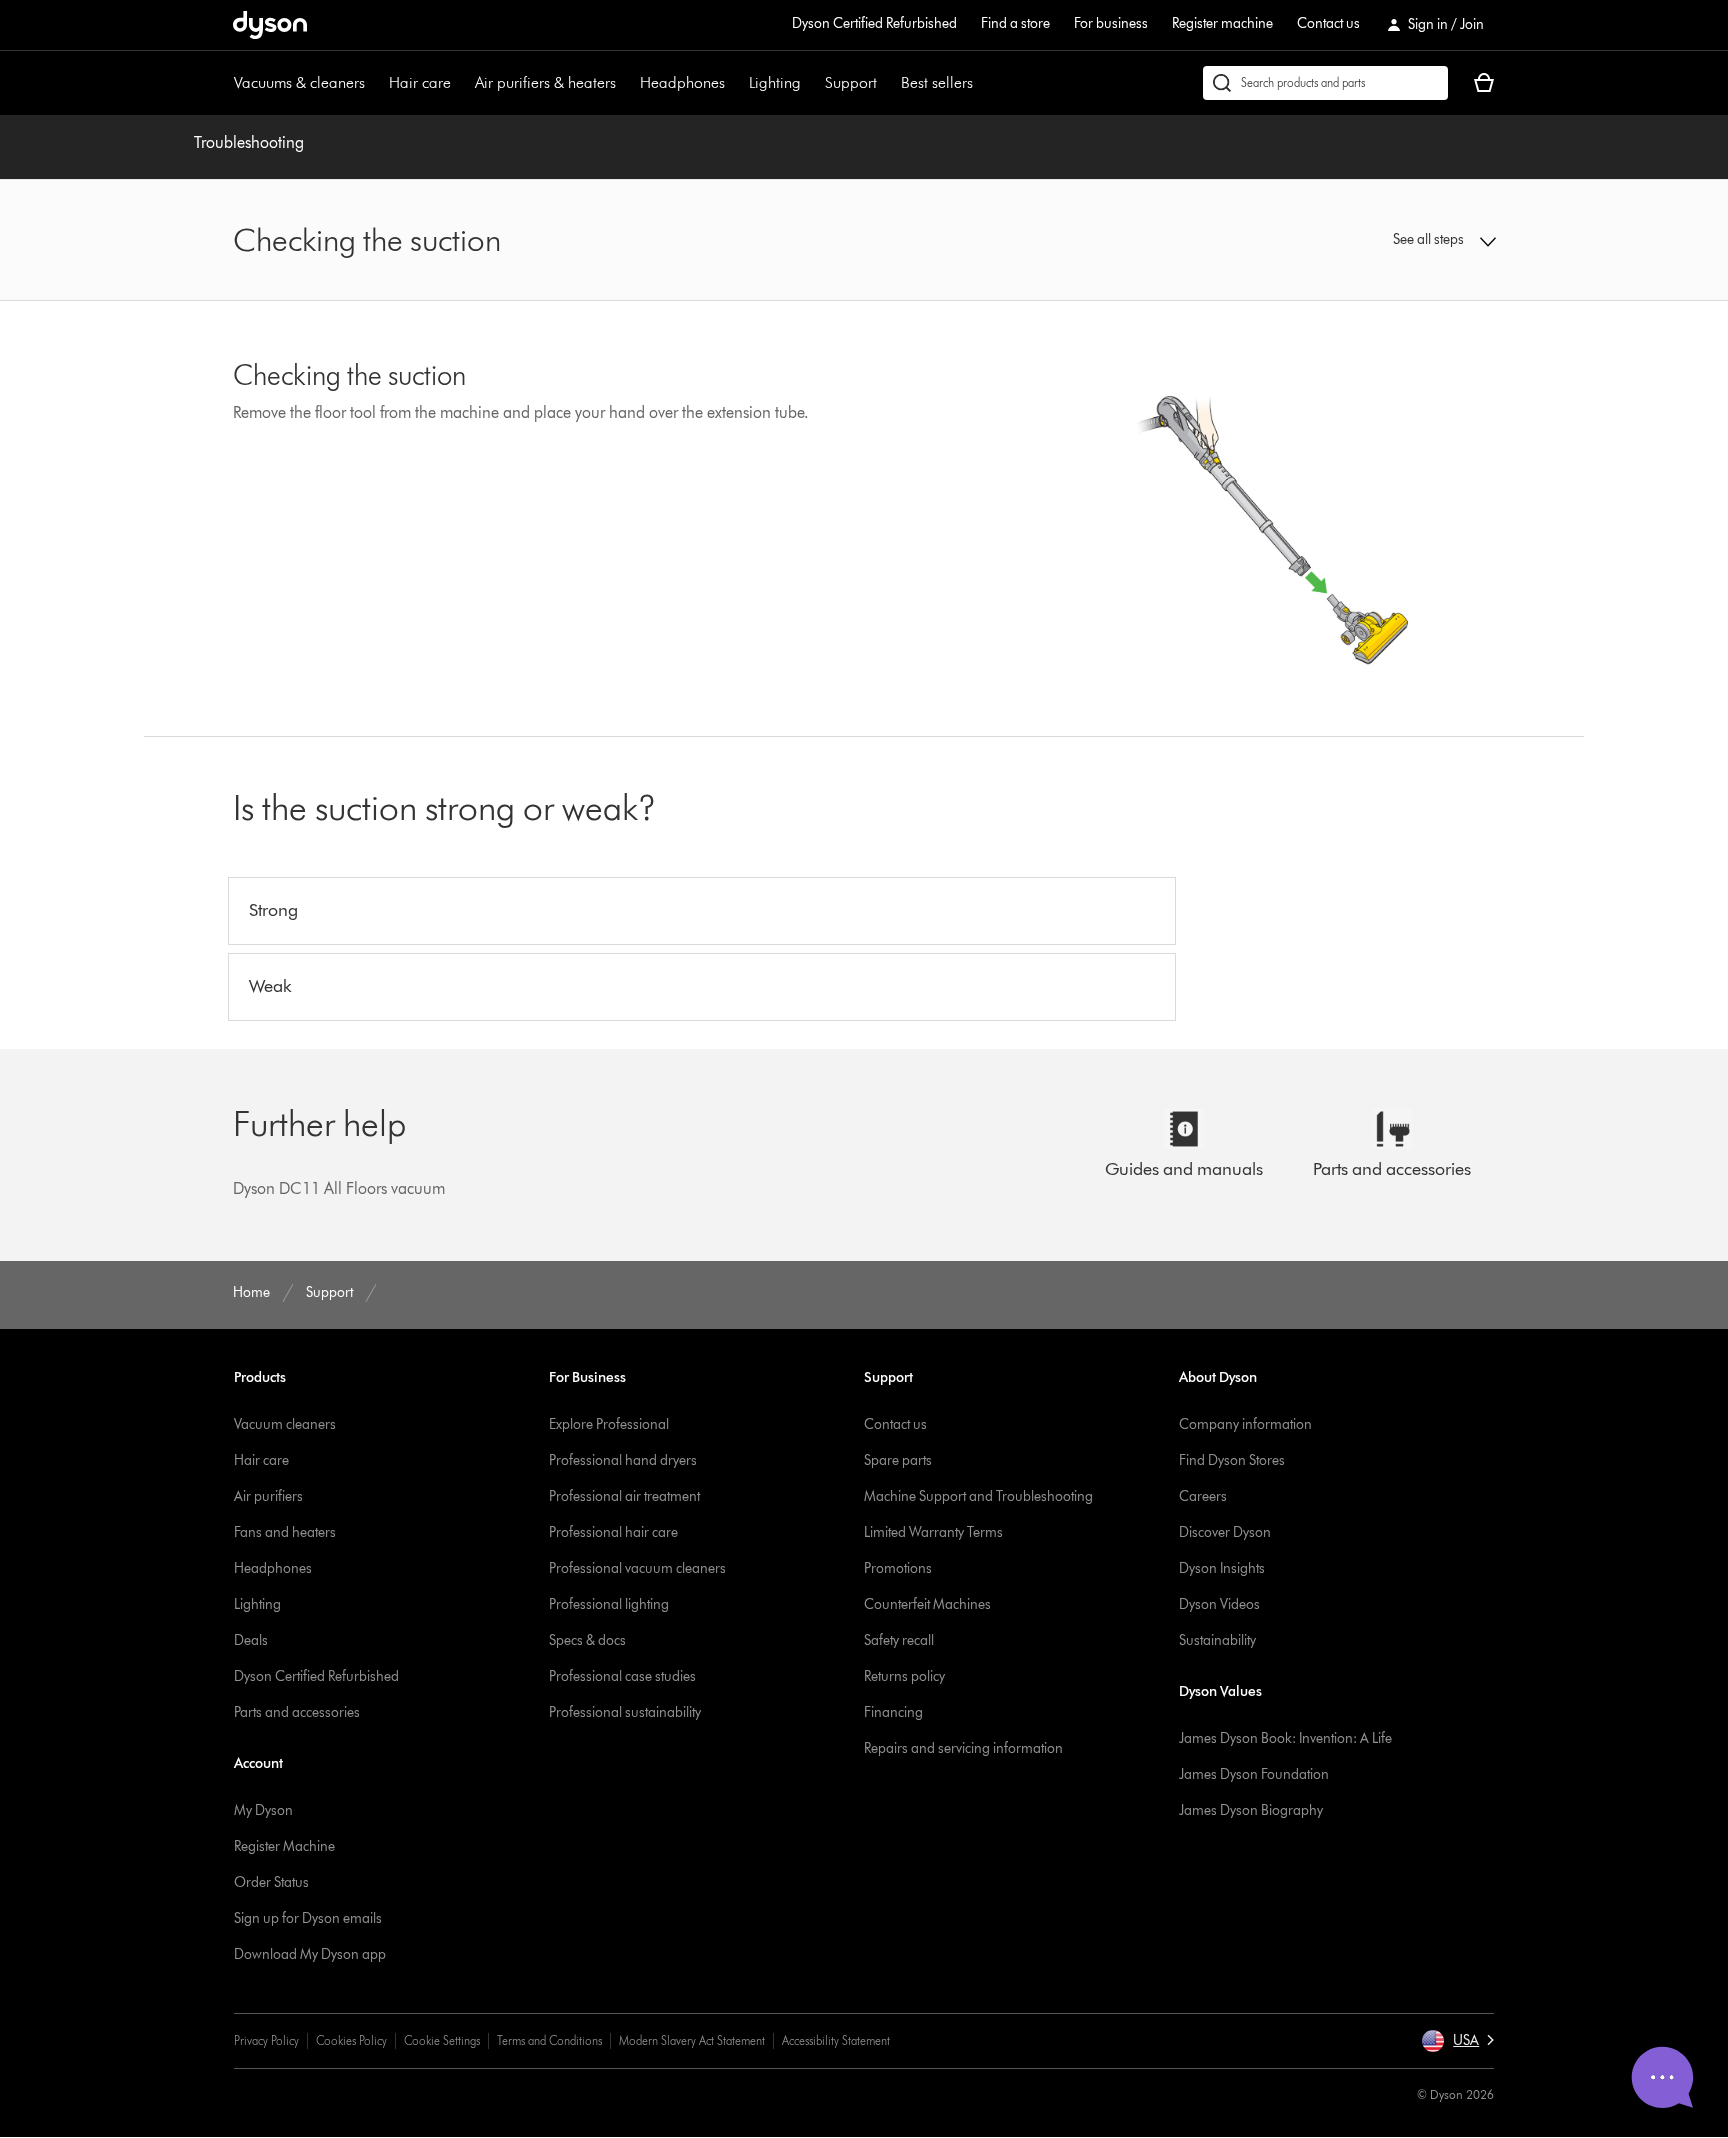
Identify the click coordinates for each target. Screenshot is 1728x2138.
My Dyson (263, 1810)
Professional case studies (622, 1676)
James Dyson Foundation (1254, 1774)
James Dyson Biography (1251, 1810)
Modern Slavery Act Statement (692, 2040)
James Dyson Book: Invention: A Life (1285, 1738)
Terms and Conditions (549, 2040)
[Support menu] (887, 83)
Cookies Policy (351, 2040)
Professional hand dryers (623, 1460)
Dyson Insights (1222, 1568)
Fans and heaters (285, 1532)
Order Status (271, 1882)
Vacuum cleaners (285, 1424)
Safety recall (899, 1640)
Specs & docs (587, 1640)
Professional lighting (609, 1604)
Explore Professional (609, 1424)
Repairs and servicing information (963, 1748)
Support (851, 82)
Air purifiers (268, 1496)
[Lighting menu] (811, 83)
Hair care (420, 82)
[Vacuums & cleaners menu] (375, 83)
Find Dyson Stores (1232, 1460)
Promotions (898, 1568)
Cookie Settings (442, 2040)
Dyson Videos (1219, 1604)
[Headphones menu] (735, 83)
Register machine (1222, 23)
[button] (1350, 240)
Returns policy (904, 1676)
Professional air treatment (624, 1496)
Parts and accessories (297, 1712)
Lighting (775, 82)
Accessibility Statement (836, 2040)
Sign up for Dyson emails (308, 1918)
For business (1111, 23)
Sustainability (1217, 1640)
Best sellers (937, 82)
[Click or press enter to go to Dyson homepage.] (270, 25)
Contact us (1328, 23)
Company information (1245, 1424)
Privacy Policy (266, 2040)
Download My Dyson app (310, 1954)
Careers (1203, 1496)
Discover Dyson (1225, 1532)
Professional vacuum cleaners (637, 1568)
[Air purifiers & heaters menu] (626, 83)
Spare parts (898, 1460)
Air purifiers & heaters (545, 82)
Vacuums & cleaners (299, 82)
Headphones (682, 82)
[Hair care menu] (461, 83)
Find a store (1015, 23)
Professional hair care (613, 1532)
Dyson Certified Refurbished (874, 23)
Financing (893, 1712)
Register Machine (284, 1846)
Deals (251, 1640)
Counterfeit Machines (927, 1604)
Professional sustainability (625, 1712)
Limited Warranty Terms (933, 1532)
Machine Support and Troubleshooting (978, 1496)
